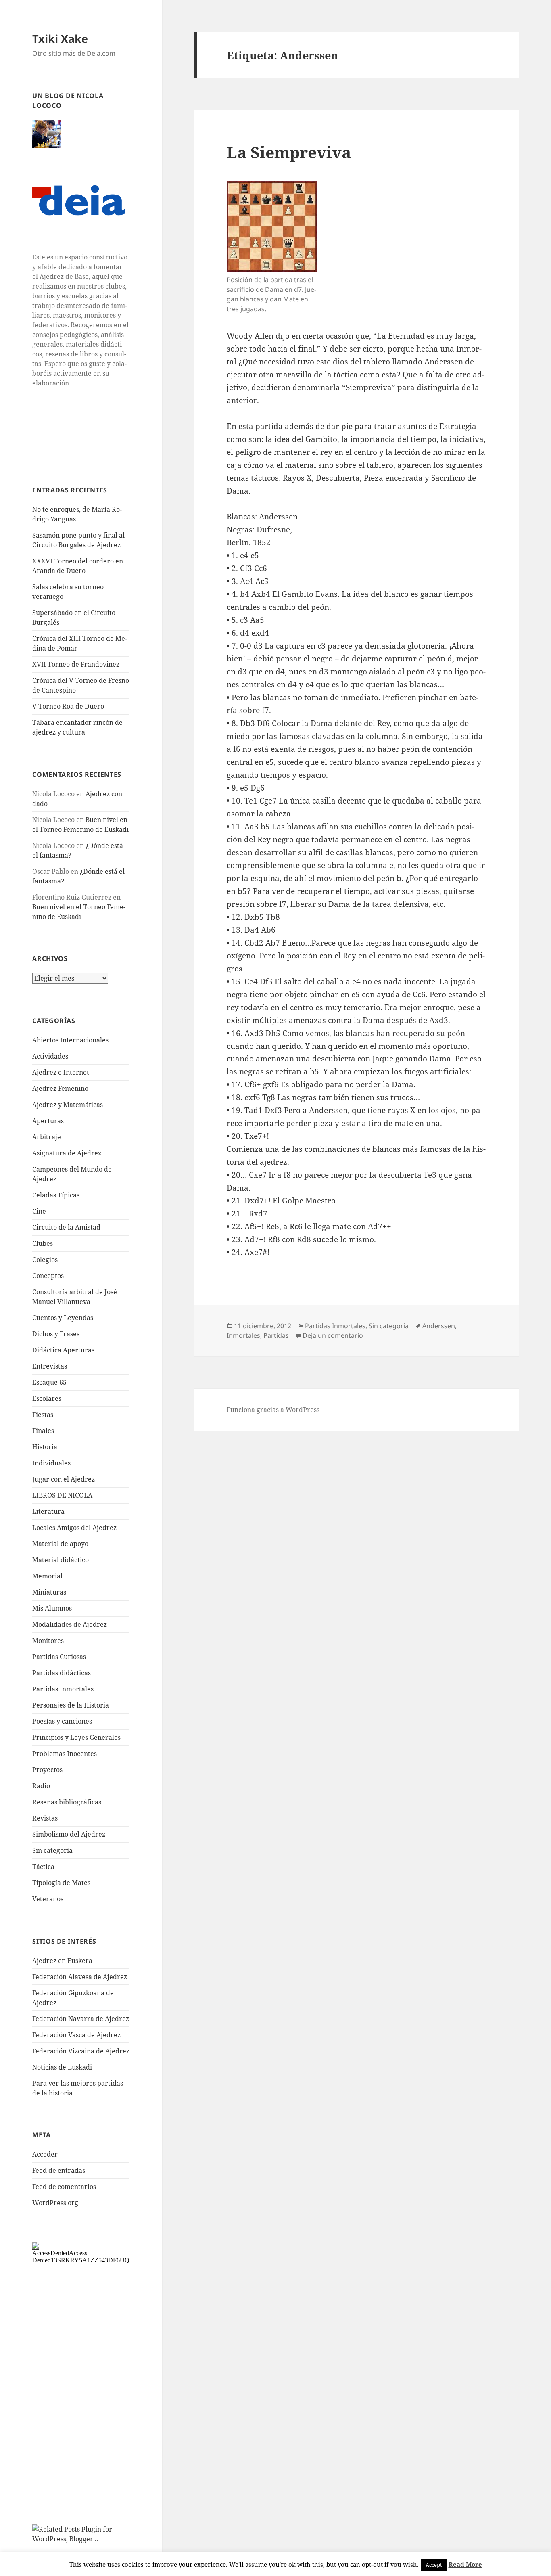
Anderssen (439, 1326)
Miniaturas (49, 1592)
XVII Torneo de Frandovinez (76, 664)
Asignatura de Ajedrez (67, 1153)
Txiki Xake (60, 39)
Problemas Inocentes (65, 1754)
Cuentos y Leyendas (63, 1318)
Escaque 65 (49, 1382)
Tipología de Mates (61, 1883)
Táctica (43, 1867)
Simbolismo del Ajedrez (69, 1834)
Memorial (47, 1576)
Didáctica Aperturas (63, 1350)
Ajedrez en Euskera (62, 1961)
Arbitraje (47, 1137)
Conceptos (48, 1276)
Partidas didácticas (62, 1673)
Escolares (47, 1398)
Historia (45, 1447)
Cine (39, 1211)
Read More (465, 2564)
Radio (41, 1786)
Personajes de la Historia (71, 1705)
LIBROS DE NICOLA (62, 1495)
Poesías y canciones (62, 1721)
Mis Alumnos (52, 1608)
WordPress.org (55, 2203)
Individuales (51, 1463)
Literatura (48, 1511)
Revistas (45, 1818)
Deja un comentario (333, 1335)
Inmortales (243, 1335)
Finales (43, 1431)
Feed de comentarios (64, 2187)
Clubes (43, 1243)
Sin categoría (52, 1850)
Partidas (276, 1335)
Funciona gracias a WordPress (273, 1410)
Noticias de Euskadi (62, 2067)
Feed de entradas (59, 2170)
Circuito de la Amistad (66, 1227)
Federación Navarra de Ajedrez (81, 2019)
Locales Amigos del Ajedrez (74, 1528)
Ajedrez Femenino (60, 1088)
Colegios (45, 1260)
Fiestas (43, 1415)
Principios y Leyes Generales (76, 1737)
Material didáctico (61, 1560)
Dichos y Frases (56, 1334)
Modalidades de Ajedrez (70, 1624)
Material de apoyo (60, 1544)
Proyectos (47, 1770)
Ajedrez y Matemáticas (68, 1105)
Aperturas (48, 1121)
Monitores (48, 1641)
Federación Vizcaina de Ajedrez (81, 2051)
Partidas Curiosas (59, 1657)
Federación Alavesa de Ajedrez (80, 1977)
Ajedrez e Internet (61, 1072)
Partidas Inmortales (63, 1689)
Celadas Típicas (56, 1195)
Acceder (45, 2154)
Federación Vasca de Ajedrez (76, 2035)
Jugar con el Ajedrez (64, 1479)
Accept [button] (434, 2565)
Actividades (50, 1056)
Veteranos (48, 1899)
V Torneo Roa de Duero (68, 706)
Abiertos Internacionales (70, 1040)
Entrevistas (50, 1366)
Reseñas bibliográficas (67, 1802)
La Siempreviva (289, 152)
